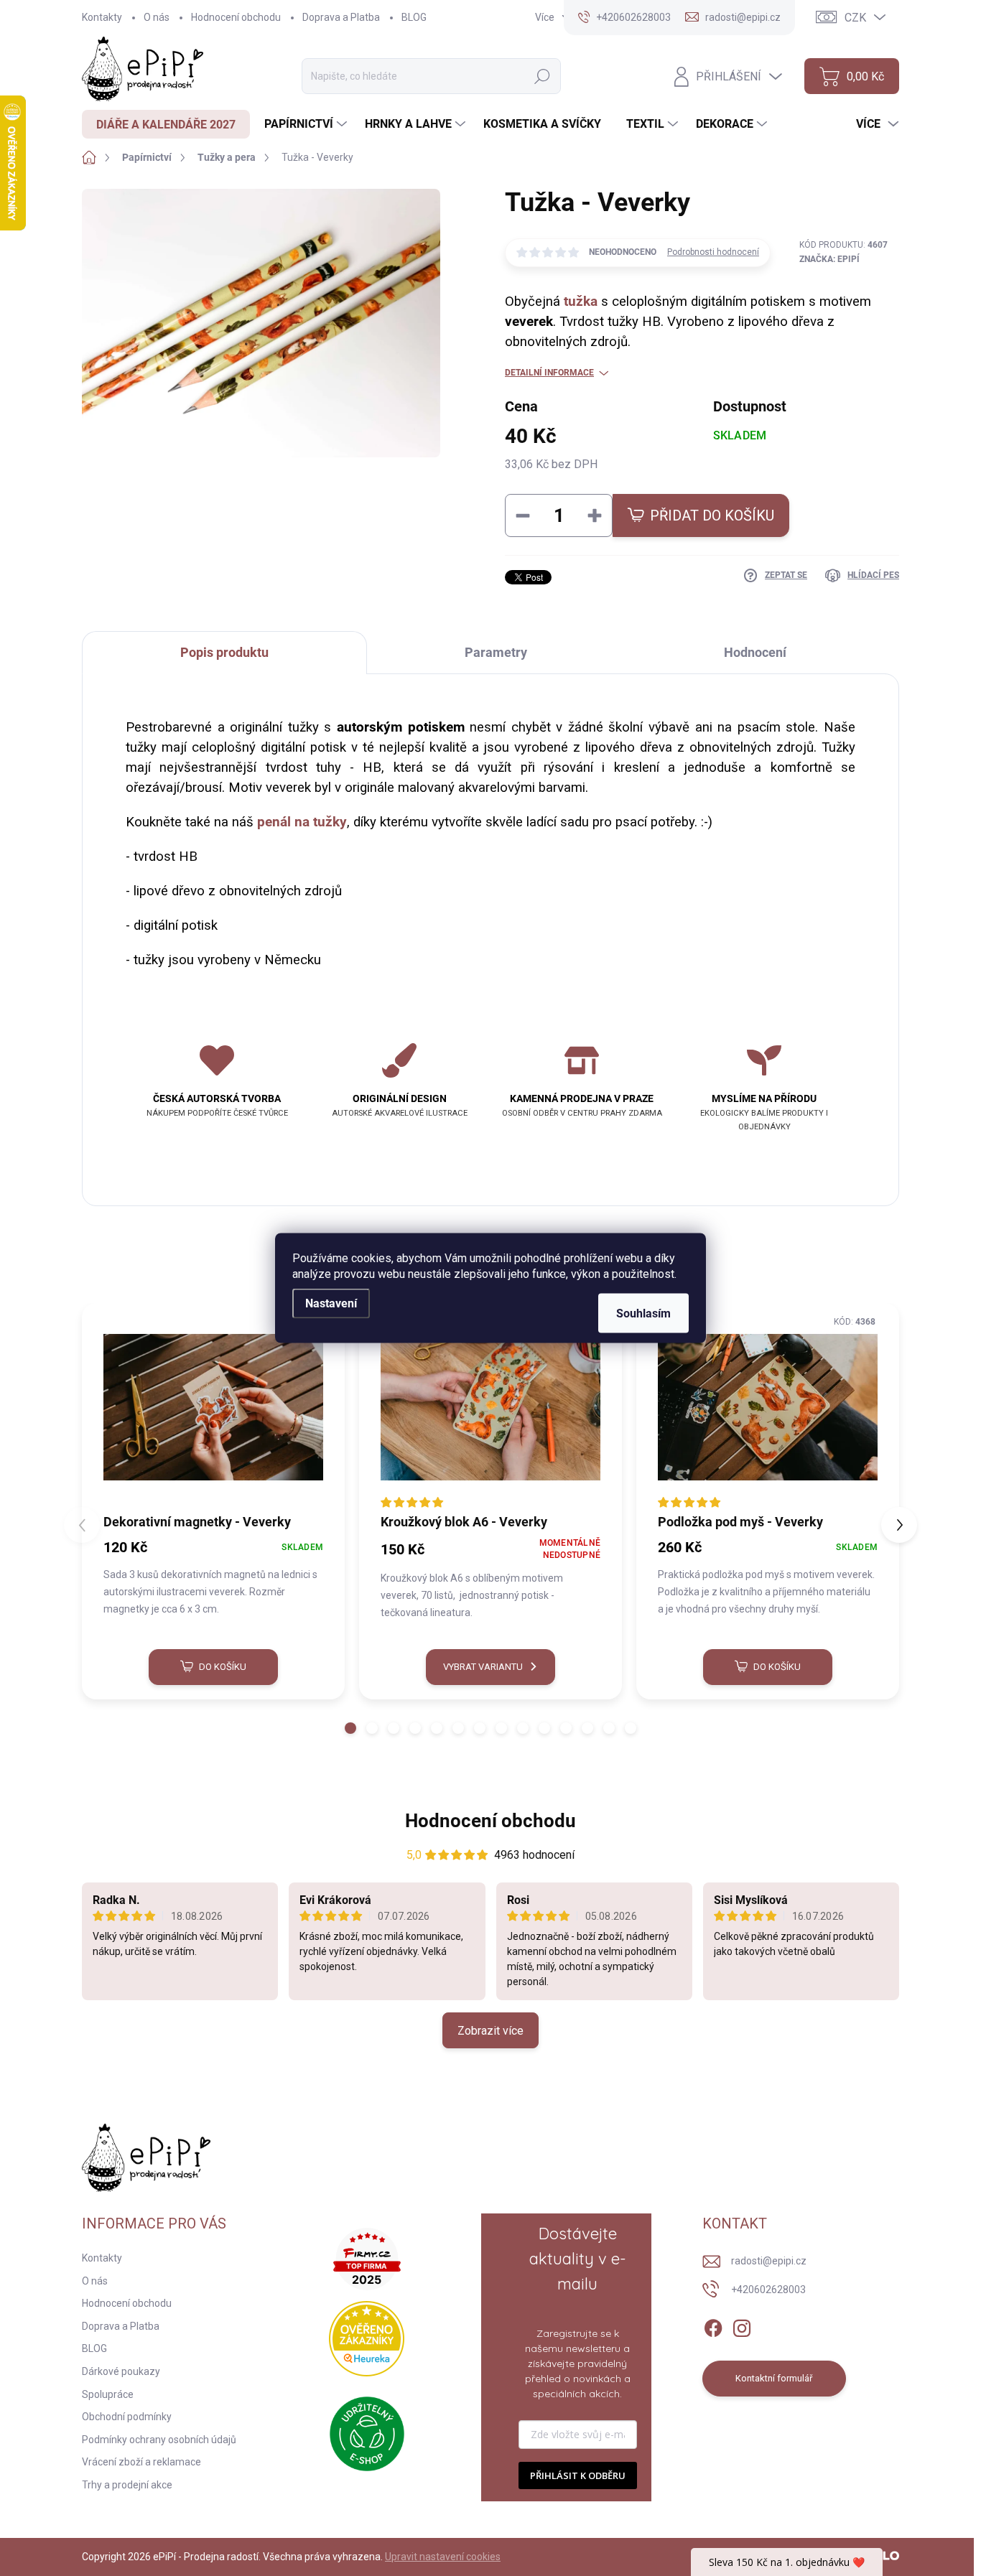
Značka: (829, 259)
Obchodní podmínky (127, 2417)
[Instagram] (742, 2325)
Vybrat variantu (483, 1667)
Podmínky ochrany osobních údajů (159, 2440)
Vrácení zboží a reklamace (141, 2462)
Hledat (542, 76)
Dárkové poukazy (121, 2371)
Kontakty (102, 17)
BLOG (414, 17)
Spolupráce (108, 2394)
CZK (855, 18)
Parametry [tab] (496, 652)
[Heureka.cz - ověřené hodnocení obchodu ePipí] (367, 2339)
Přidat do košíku (712, 515)
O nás (157, 17)
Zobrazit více (490, 2031)
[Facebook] (713, 2325)
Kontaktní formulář (774, 2378)
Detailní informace (549, 373)
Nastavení (331, 1303)
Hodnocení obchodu (236, 17)
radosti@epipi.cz (769, 2261)
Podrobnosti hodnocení (713, 252)
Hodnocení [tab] (755, 652)
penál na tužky (302, 822)
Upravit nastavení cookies (443, 2557)
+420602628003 (768, 2290)
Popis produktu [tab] (224, 652)
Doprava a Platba (341, 17)
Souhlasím (643, 1313)
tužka (581, 302)
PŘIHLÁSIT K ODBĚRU (578, 2475)
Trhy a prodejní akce (127, 2485)
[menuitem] (166, 124)
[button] (350, 1728)
